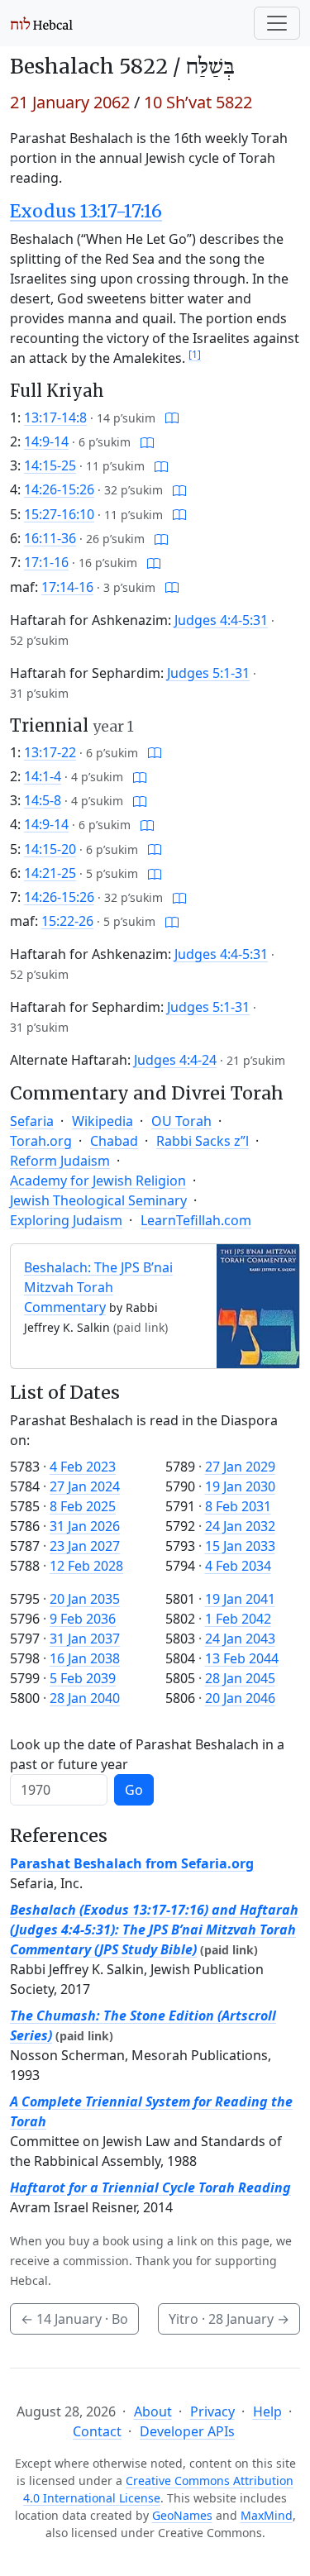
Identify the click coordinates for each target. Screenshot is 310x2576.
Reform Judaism (60, 1161)
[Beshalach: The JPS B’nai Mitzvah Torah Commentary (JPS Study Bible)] (258, 1305)
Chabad (114, 1141)
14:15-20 (50, 849)
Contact (97, 2431)
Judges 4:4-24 (175, 1060)
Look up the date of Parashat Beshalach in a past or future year (147, 1754)
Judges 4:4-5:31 (221, 620)
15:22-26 (67, 921)
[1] (195, 354)
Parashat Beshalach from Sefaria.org (132, 1863)
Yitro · (229, 2319)
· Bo (74, 2319)
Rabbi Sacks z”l (203, 1141)
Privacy (212, 2411)
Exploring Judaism (66, 1220)
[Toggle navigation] (277, 23)
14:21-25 (50, 873)
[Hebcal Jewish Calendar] (42, 23)
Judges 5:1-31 (208, 673)
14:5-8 (43, 800)
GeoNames (182, 2515)
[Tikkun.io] (172, 417)
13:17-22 (50, 752)
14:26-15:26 (59, 489)
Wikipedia (103, 1121)
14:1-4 (43, 776)
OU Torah (181, 1121)
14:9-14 (46, 441)
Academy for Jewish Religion (98, 1181)
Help (267, 2411)
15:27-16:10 (59, 514)
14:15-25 (50, 465)
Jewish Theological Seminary (98, 1200)
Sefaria (32, 1121)
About (153, 2411)
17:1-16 (46, 562)
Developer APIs (187, 2431)
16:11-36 (50, 538)
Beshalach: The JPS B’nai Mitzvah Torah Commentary (98, 1287)
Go (134, 1790)
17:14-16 (67, 587)
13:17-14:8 (55, 417)
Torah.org (41, 1141)
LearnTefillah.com (196, 1220)
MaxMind (267, 2515)
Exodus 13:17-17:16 (86, 211)
